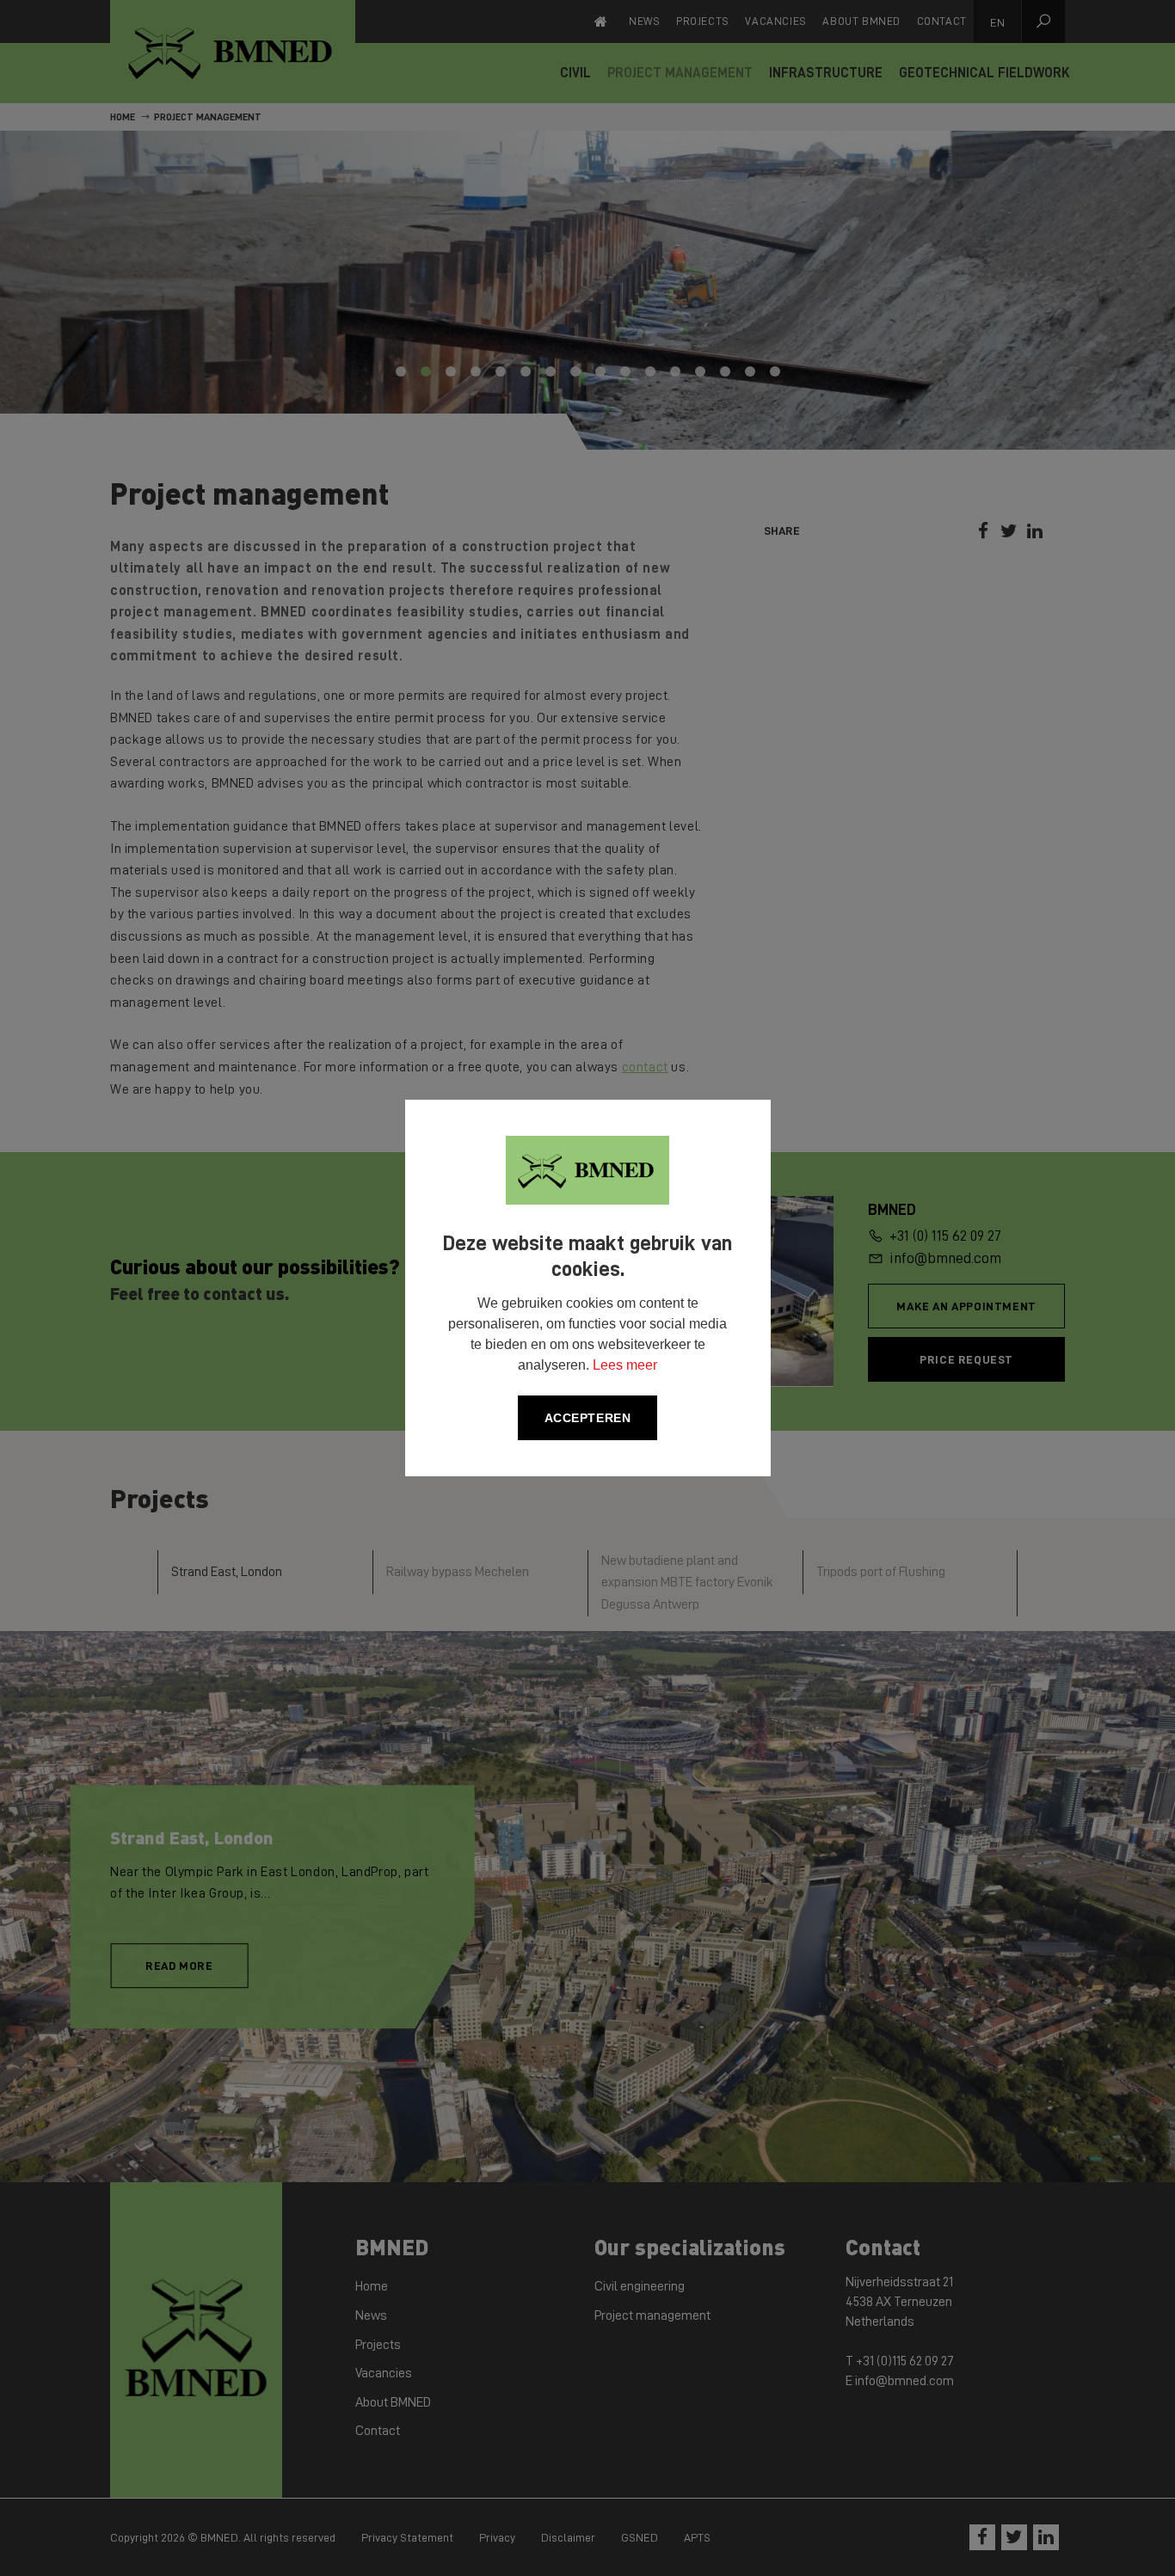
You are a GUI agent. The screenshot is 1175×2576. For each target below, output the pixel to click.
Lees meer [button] (625, 1365)
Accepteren (588, 1418)
